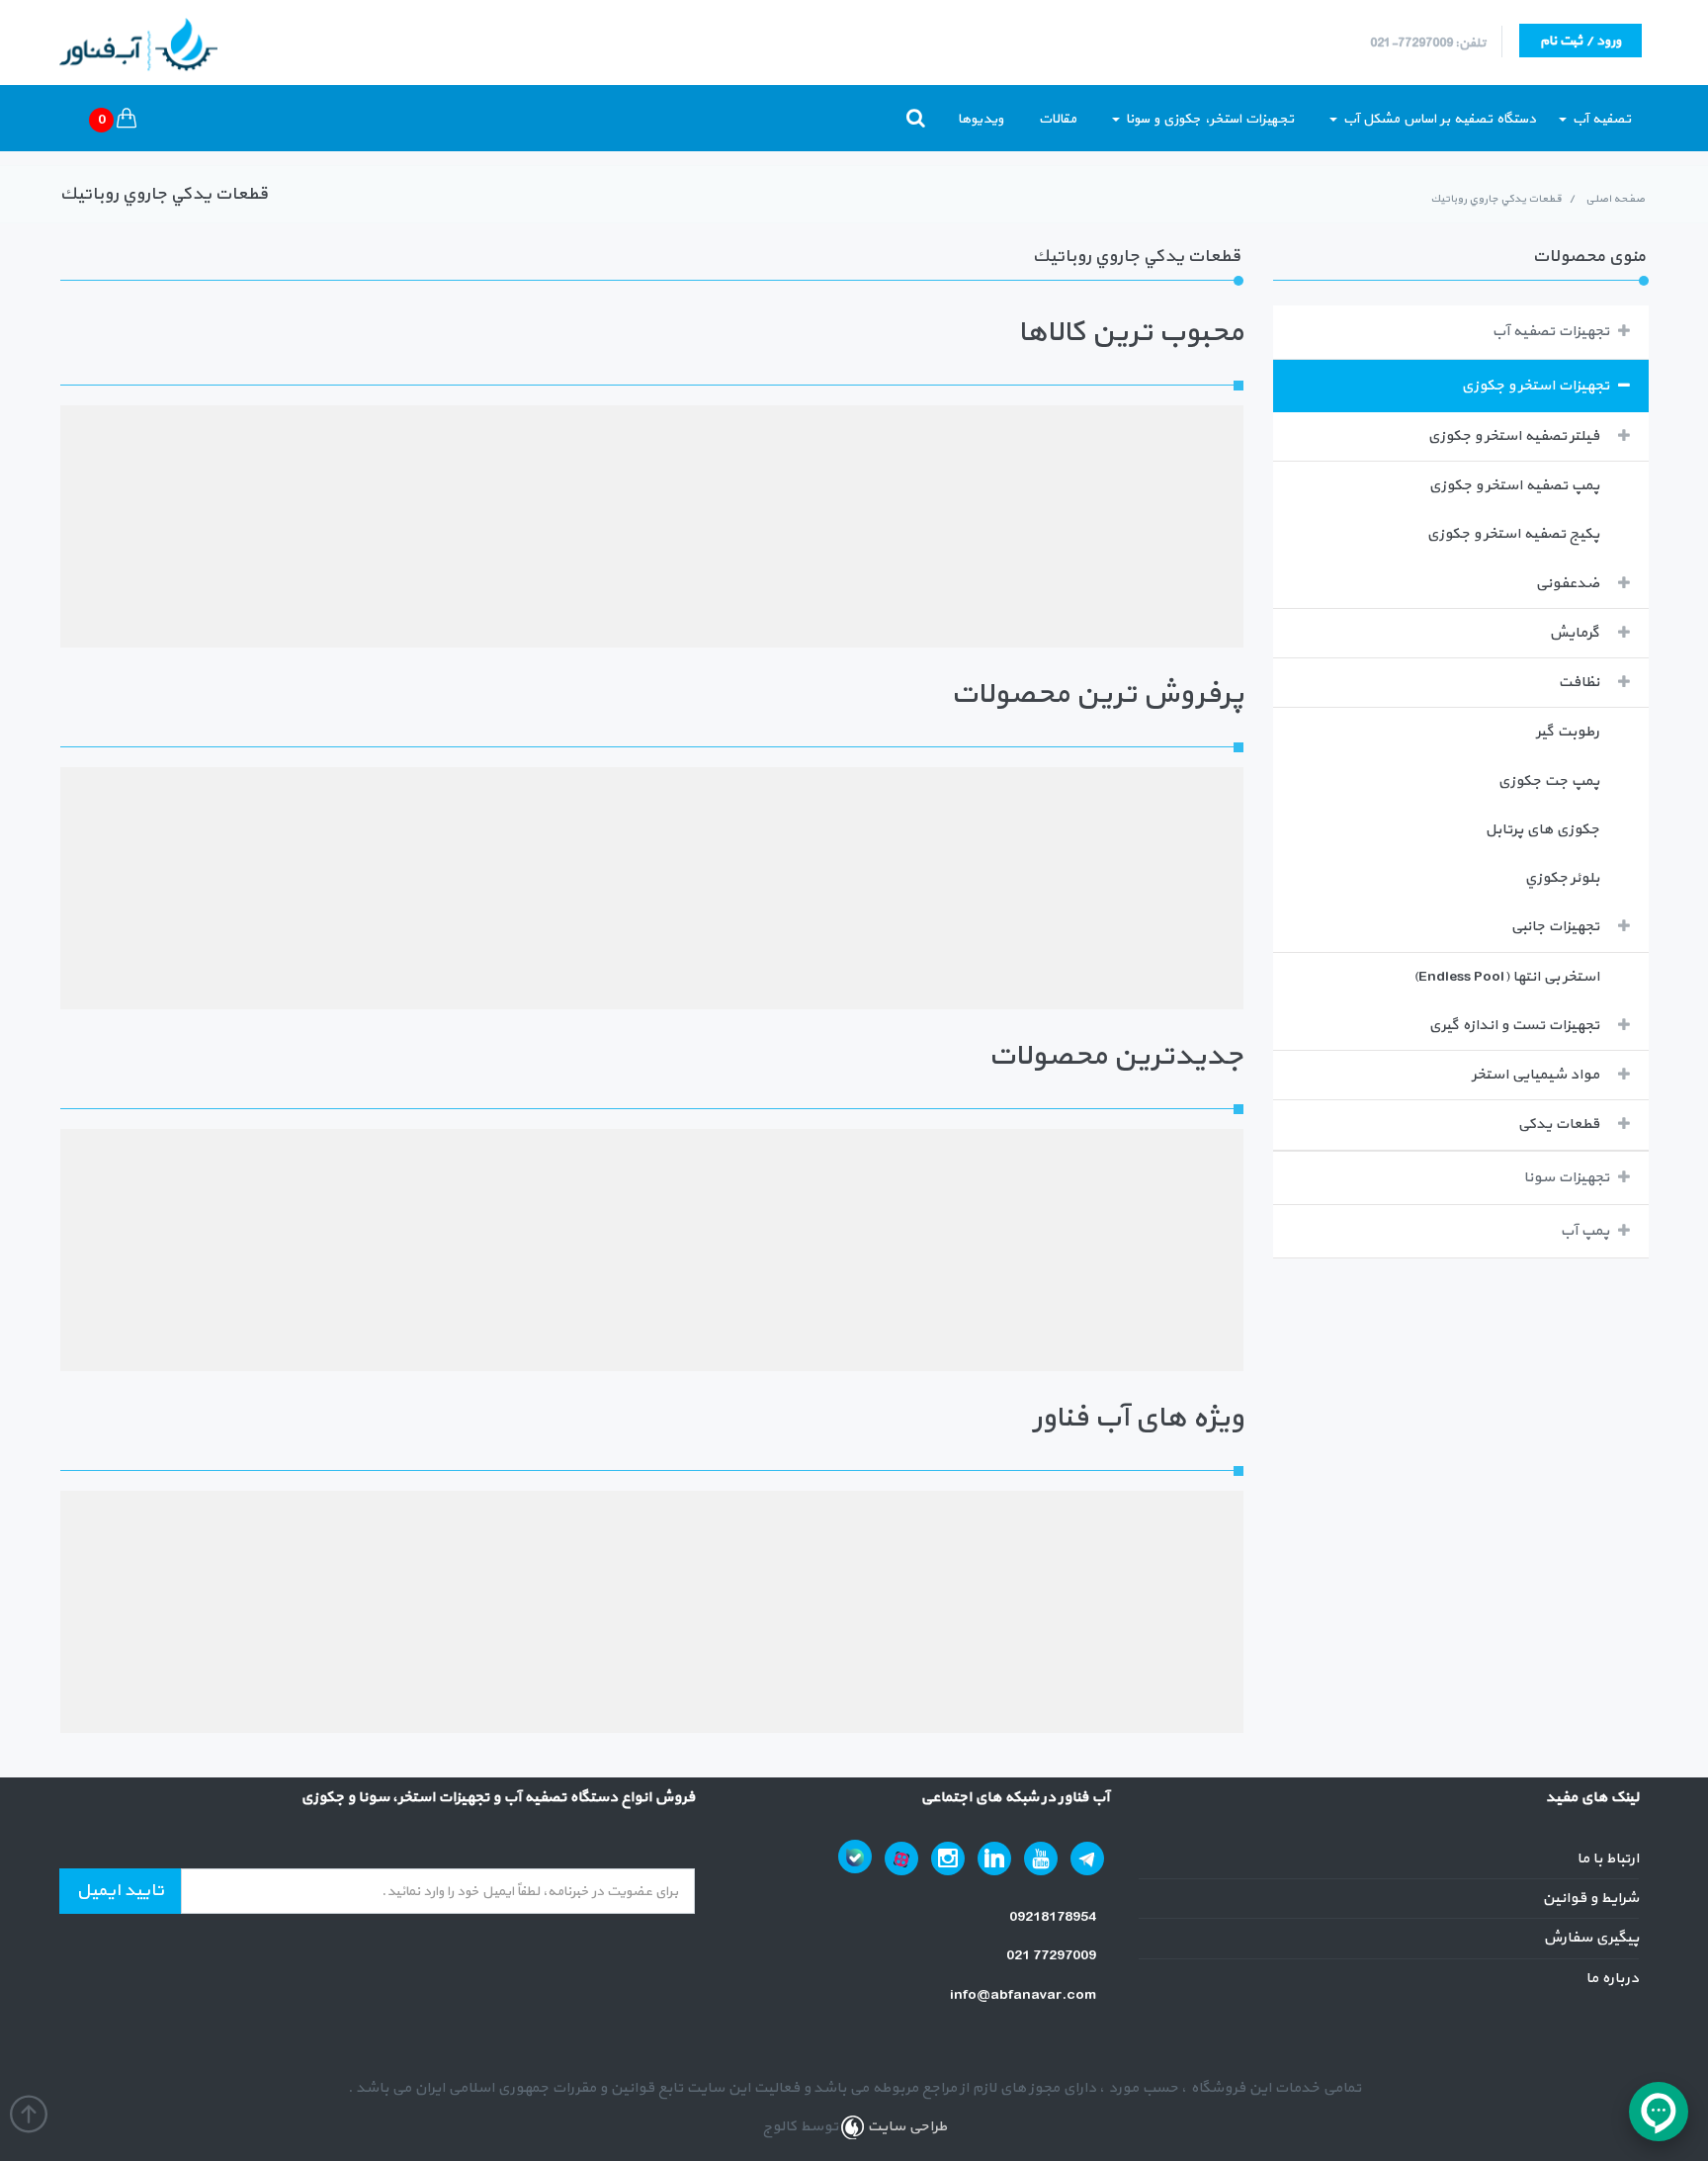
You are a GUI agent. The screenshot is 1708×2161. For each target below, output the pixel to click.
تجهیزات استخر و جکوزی (1535, 386)
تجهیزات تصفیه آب (1550, 332)
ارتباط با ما (1608, 1859)
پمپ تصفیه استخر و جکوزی (1514, 486)
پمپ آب (1584, 1231)
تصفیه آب (1600, 119)
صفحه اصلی (1615, 199)
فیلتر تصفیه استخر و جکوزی (1513, 436)
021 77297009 (1053, 1956)
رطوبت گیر (1568, 732)
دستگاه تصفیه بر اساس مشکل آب (1438, 119)
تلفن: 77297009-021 (1428, 43)
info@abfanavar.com (1025, 1995)
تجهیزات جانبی (1555, 927)
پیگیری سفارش (1591, 1938)
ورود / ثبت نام (1580, 41)
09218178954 (1054, 1917)
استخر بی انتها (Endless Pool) (1506, 977)
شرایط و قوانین (1590, 1899)
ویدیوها (981, 119)
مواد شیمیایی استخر (1536, 1075)
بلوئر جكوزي (1562, 878)
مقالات (1058, 119)
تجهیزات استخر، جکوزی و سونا (1208, 119)
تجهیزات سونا (1566, 1178)
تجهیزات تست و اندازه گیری (1514, 1026)
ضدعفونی (1567, 584)
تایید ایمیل (120, 1891)
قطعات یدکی (1558, 1124)
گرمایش (1574, 633)
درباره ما (1612, 1979)
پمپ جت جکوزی (1548, 781)
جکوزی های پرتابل (1542, 830)
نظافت (1579, 683)
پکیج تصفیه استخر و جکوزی (1513, 534)
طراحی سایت (905, 2127)
